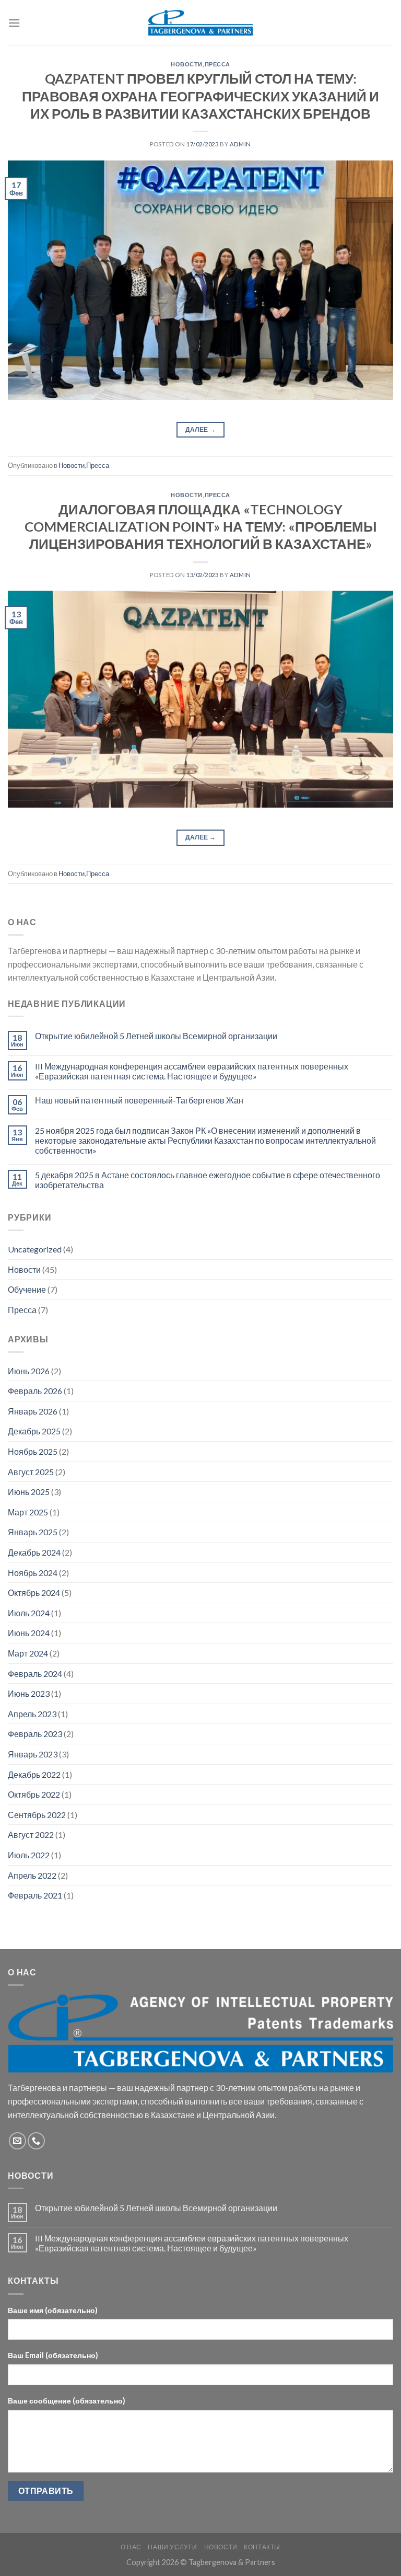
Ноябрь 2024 (33, 1573)
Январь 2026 (33, 1411)
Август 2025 (31, 1472)
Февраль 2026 (35, 1391)
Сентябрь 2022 (37, 1815)
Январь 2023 (33, 1754)
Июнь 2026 (29, 1371)
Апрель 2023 (32, 1714)
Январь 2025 (33, 1532)
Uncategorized (35, 1249)
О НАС (131, 2547)
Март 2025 (28, 1512)
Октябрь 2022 (34, 1794)
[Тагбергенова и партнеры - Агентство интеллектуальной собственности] (200, 23)
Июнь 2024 (29, 1633)
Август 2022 (31, 1835)
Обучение (27, 1289)
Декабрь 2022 (34, 1774)
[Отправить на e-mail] (17, 2141)
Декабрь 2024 (34, 1552)
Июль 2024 (29, 1613)
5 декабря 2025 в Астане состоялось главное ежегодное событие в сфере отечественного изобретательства (208, 1180)
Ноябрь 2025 (33, 1451)
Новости (187, 64)
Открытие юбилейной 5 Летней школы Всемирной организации (156, 1036)
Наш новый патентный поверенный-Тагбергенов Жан (139, 1100)
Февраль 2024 (35, 1674)
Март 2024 (28, 1653)
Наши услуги (173, 2547)
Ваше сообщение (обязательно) (67, 2401)
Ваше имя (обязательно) (53, 2310)
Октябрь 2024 (34, 1592)
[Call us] (36, 2141)
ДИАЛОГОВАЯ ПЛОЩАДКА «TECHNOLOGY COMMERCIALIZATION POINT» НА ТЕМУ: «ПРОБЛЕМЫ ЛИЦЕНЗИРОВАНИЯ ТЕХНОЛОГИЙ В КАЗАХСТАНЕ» (200, 527)
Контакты (262, 2547)
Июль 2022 (29, 1855)
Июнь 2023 (29, 1693)
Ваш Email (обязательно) (53, 2355)
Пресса (217, 64)
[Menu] (14, 23)
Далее (201, 429)
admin (240, 144)
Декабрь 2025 (34, 1431)
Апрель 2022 (32, 1875)
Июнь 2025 (29, 1492)
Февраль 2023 (35, 1734)
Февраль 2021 (35, 1895)
